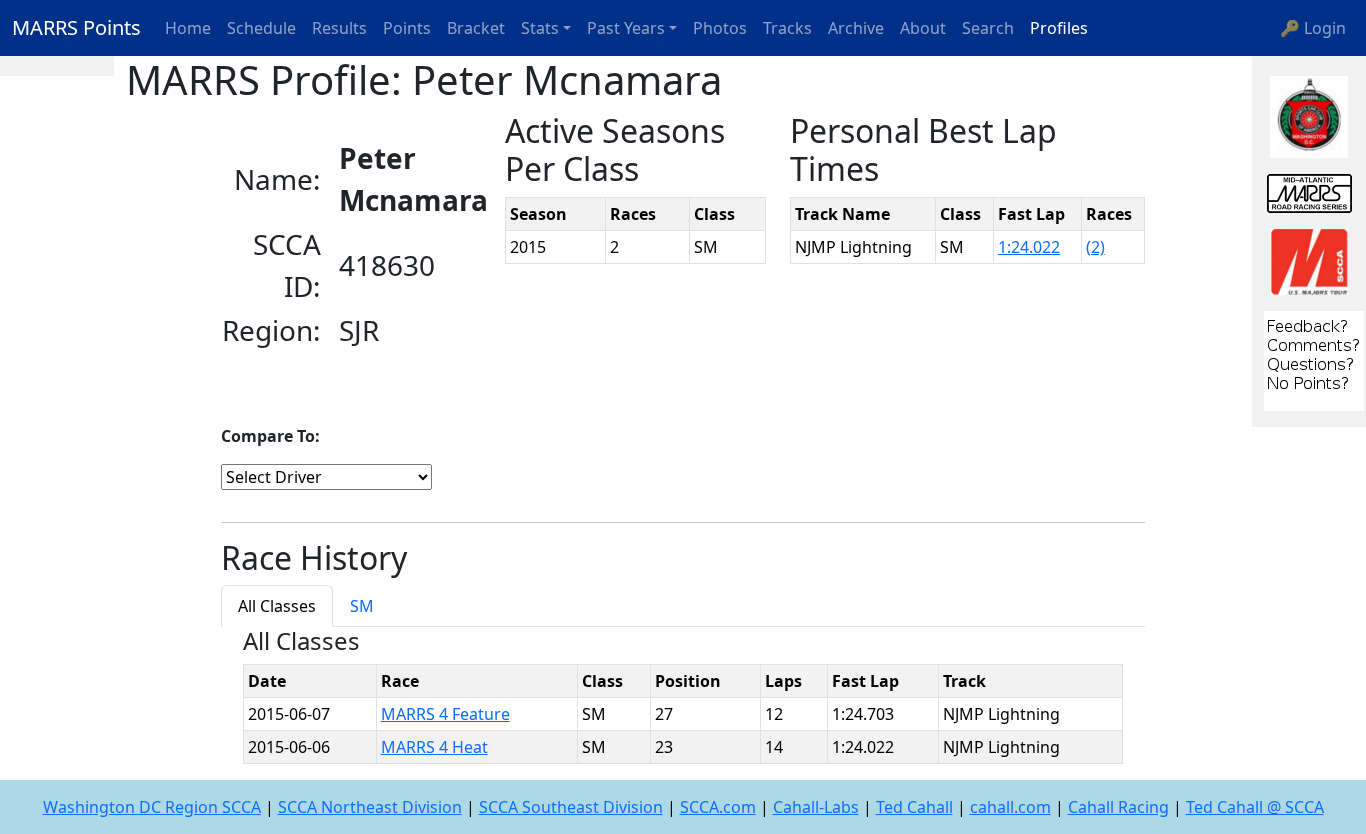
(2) (1095, 247)
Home (188, 28)
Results (339, 28)
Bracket (476, 28)
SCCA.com (718, 807)
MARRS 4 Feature (445, 714)
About (923, 28)
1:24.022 (1029, 247)
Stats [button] (540, 28)
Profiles (1059, 28)
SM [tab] (362, 606)
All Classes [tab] (277, 606)
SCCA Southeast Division (571, 807)
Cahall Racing (1118, 807)
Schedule (261, 28)
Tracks (787, 28)
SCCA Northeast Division (370, 807)
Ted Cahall (914, 807)
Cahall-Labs (816, 807)
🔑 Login (1313, 28)
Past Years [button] (626, 28)
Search (988, 28)
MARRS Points (76, 27)
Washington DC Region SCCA (152, 807)
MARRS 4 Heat (434, 747)
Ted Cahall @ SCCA (1255, 807)
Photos (720, 28)
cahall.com (1010, 807)
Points (407, 28)
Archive (856, 28)
